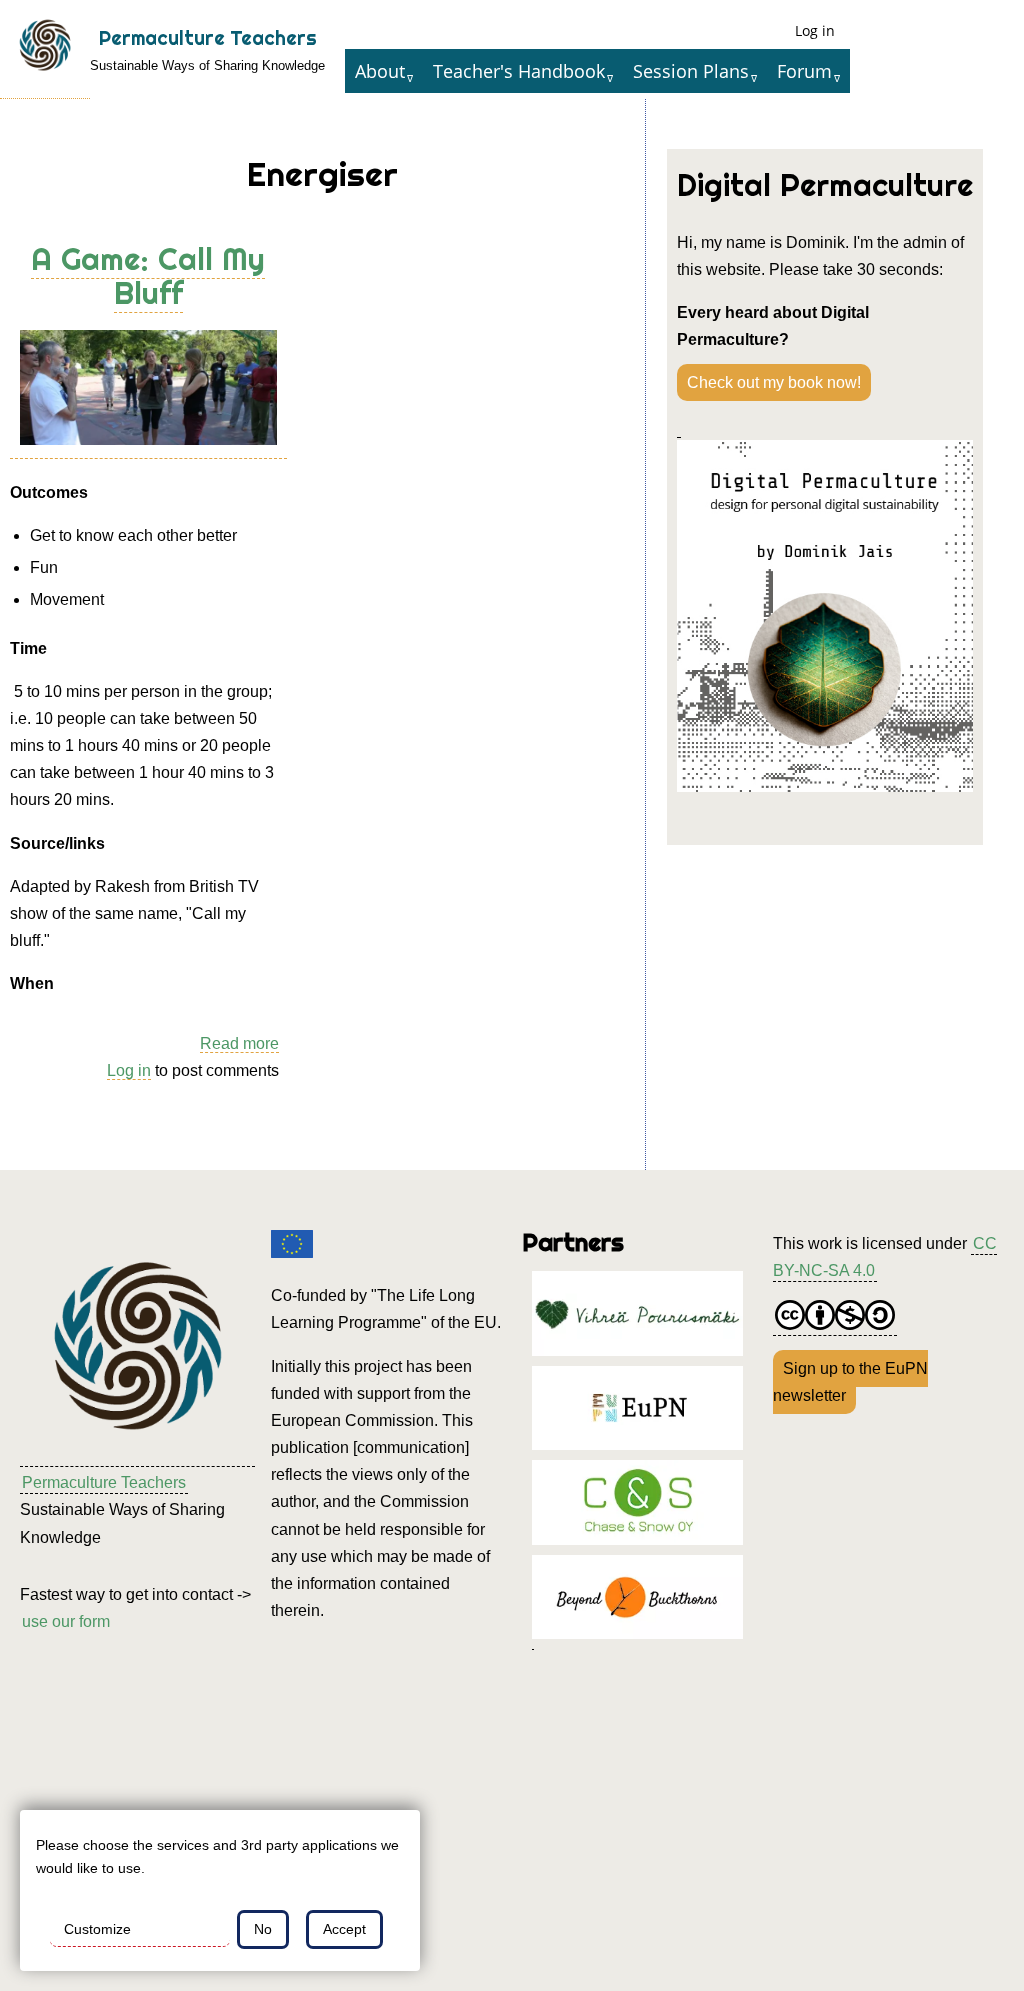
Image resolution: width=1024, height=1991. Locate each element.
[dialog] (220, 1890)
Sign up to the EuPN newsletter (850, 1382)
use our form (66, 1621)
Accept (344, 1929)
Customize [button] (97, 1929)
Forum (804, 71)
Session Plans (691, 71)
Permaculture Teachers (208, 38)
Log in (815, 30)
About (380, 71)
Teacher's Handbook (519, 71)
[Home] (45, 49)
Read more (239, 1044)
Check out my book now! (774, 382)
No (263, 1929)
